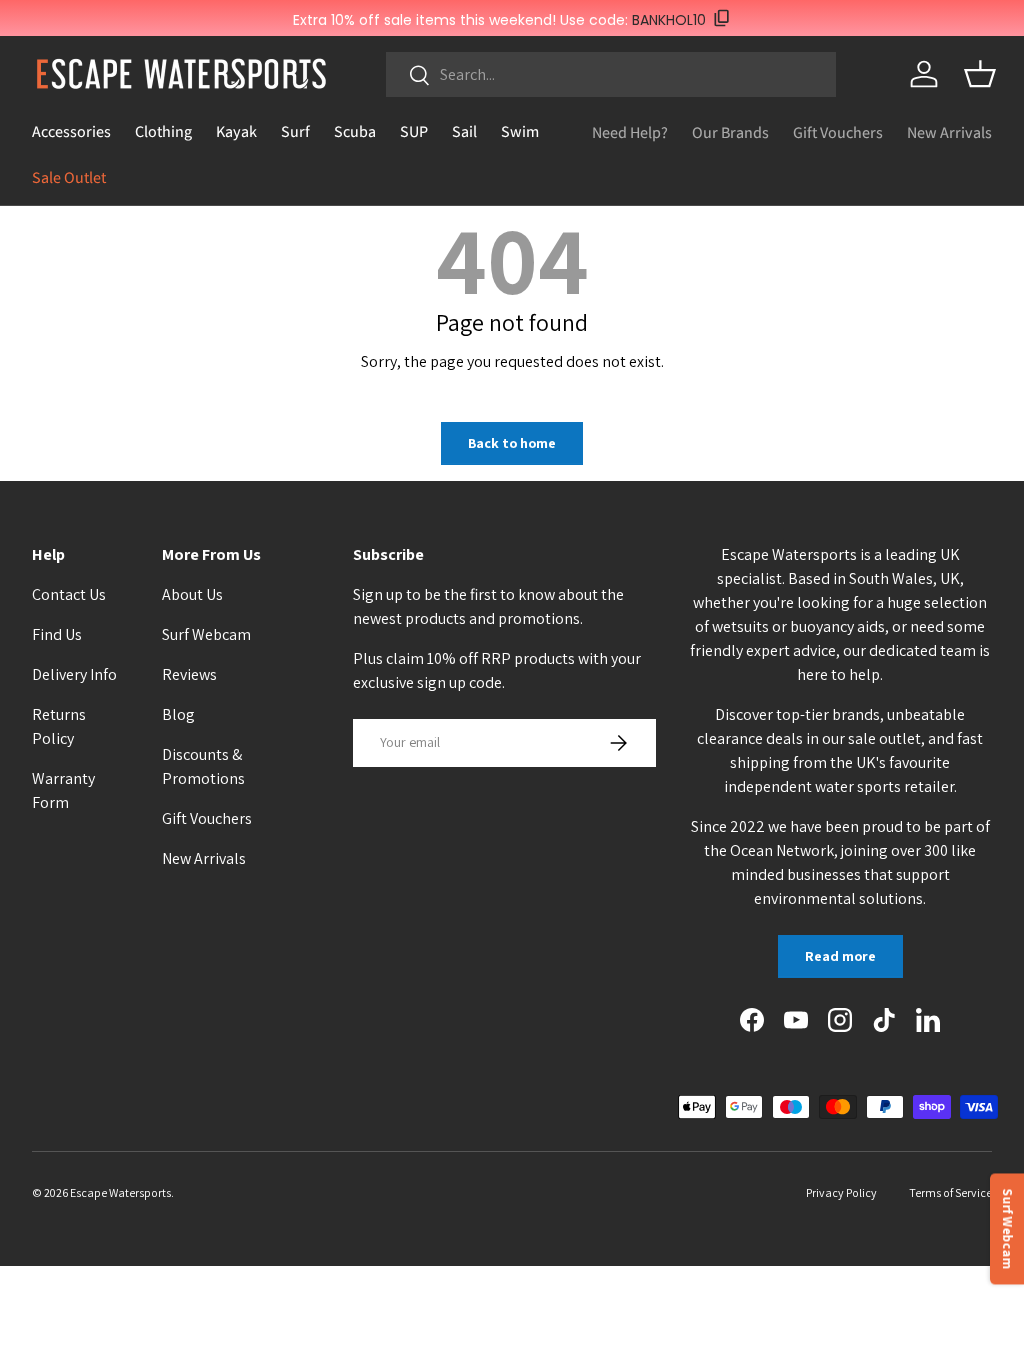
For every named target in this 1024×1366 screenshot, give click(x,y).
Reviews (189, 674)
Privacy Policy (841, 1192)
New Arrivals (949, 132)
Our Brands (730, 132)
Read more (840, 956)
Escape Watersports (120, 1192)
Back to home (512, 443)
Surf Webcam (206, 634)
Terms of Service (950, 1192)
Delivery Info (74, 674)
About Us (192, 594)
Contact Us (69, 594)
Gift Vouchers (838, 132)
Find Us (57, 634)
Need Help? (630, 132)
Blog (178, 714)
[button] (980, 74)
